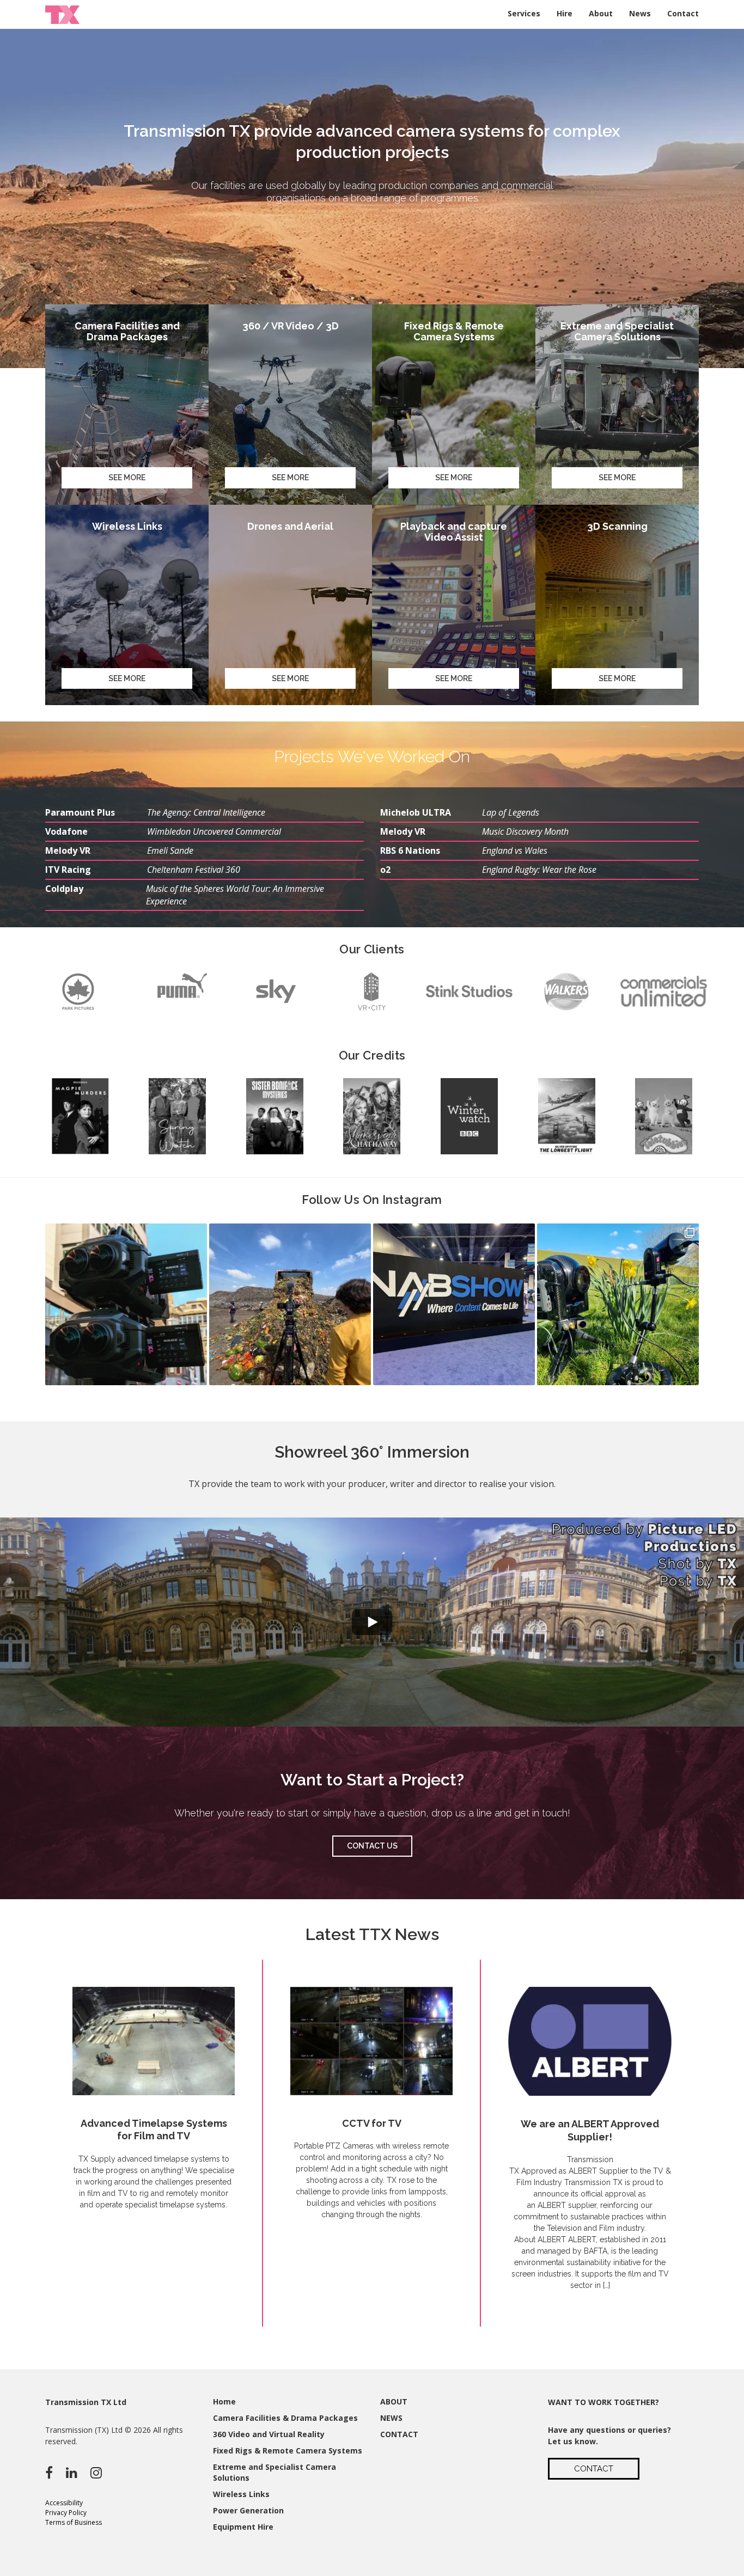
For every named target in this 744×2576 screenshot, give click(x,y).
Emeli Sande (170, 850)
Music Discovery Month (525, 831)
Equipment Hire (243, 2527)
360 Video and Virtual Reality (269, 2434)
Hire (565, 13)
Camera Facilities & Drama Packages (285, 2418)
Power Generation (248, 2510)
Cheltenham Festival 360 (194, 870)
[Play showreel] (372, 1622)
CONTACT (399, 2434)
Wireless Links (241, 2494)
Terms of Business (74, 2522)
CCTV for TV (372, 2123)
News (640, 13)
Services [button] (524, 13)
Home (224, 2401)
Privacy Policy (66, 2513)
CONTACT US (372, 1846)
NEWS (391, 2418)
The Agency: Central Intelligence (206, 812)
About (601, 13)
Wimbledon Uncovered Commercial (214, 831)
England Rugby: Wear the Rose (539, 870)
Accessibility (64, 2503)
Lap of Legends (511, 812)
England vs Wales (515, 850)
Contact (683, 13)
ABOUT (394, 2401)
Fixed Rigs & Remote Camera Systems (288, 2450)
